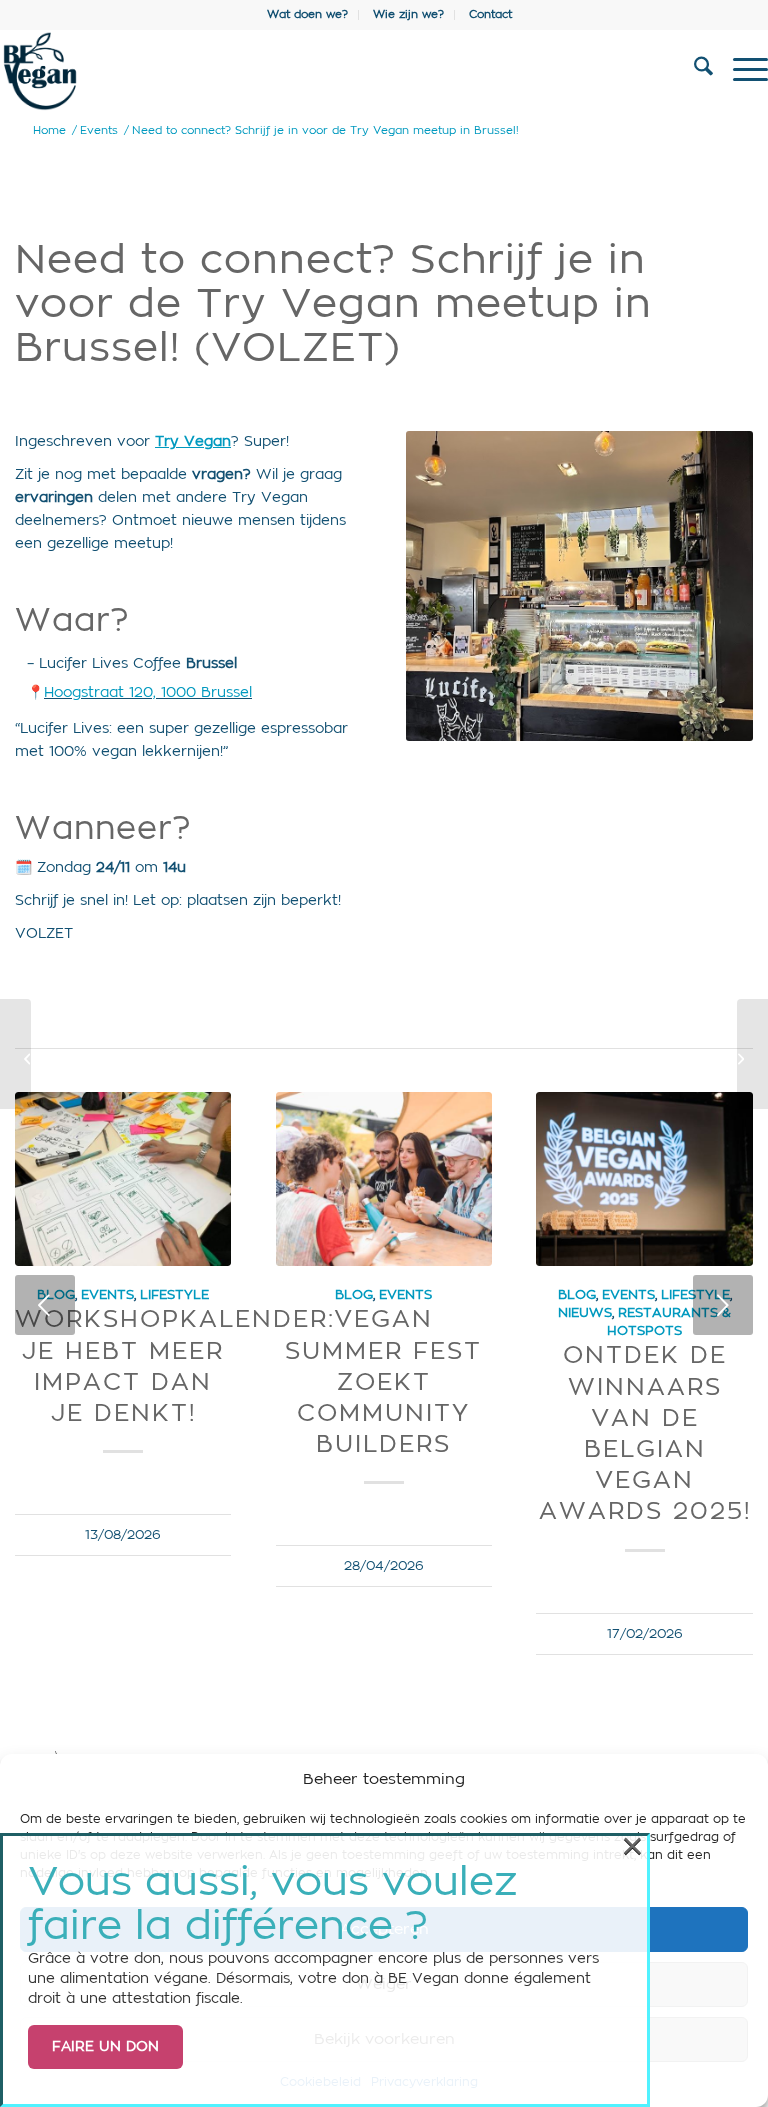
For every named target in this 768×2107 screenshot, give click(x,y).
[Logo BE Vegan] (307, 71)
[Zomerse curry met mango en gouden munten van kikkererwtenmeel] (15, 1054)
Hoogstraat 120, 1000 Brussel (148, 693)
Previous (45, 1305)
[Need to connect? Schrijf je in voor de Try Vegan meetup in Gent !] (752, 1054)
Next (723, 1305)
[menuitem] (308, 15)
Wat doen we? (307, 14)
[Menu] (740, 71)
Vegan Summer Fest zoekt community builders (383, 1382)
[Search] (693, 71)
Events (107, 1295)
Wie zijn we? (408, 14)
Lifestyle (174, 1295)
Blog (354, 1295)
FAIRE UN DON (105, 2047)
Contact (490, 14)
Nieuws (585, 1313)
